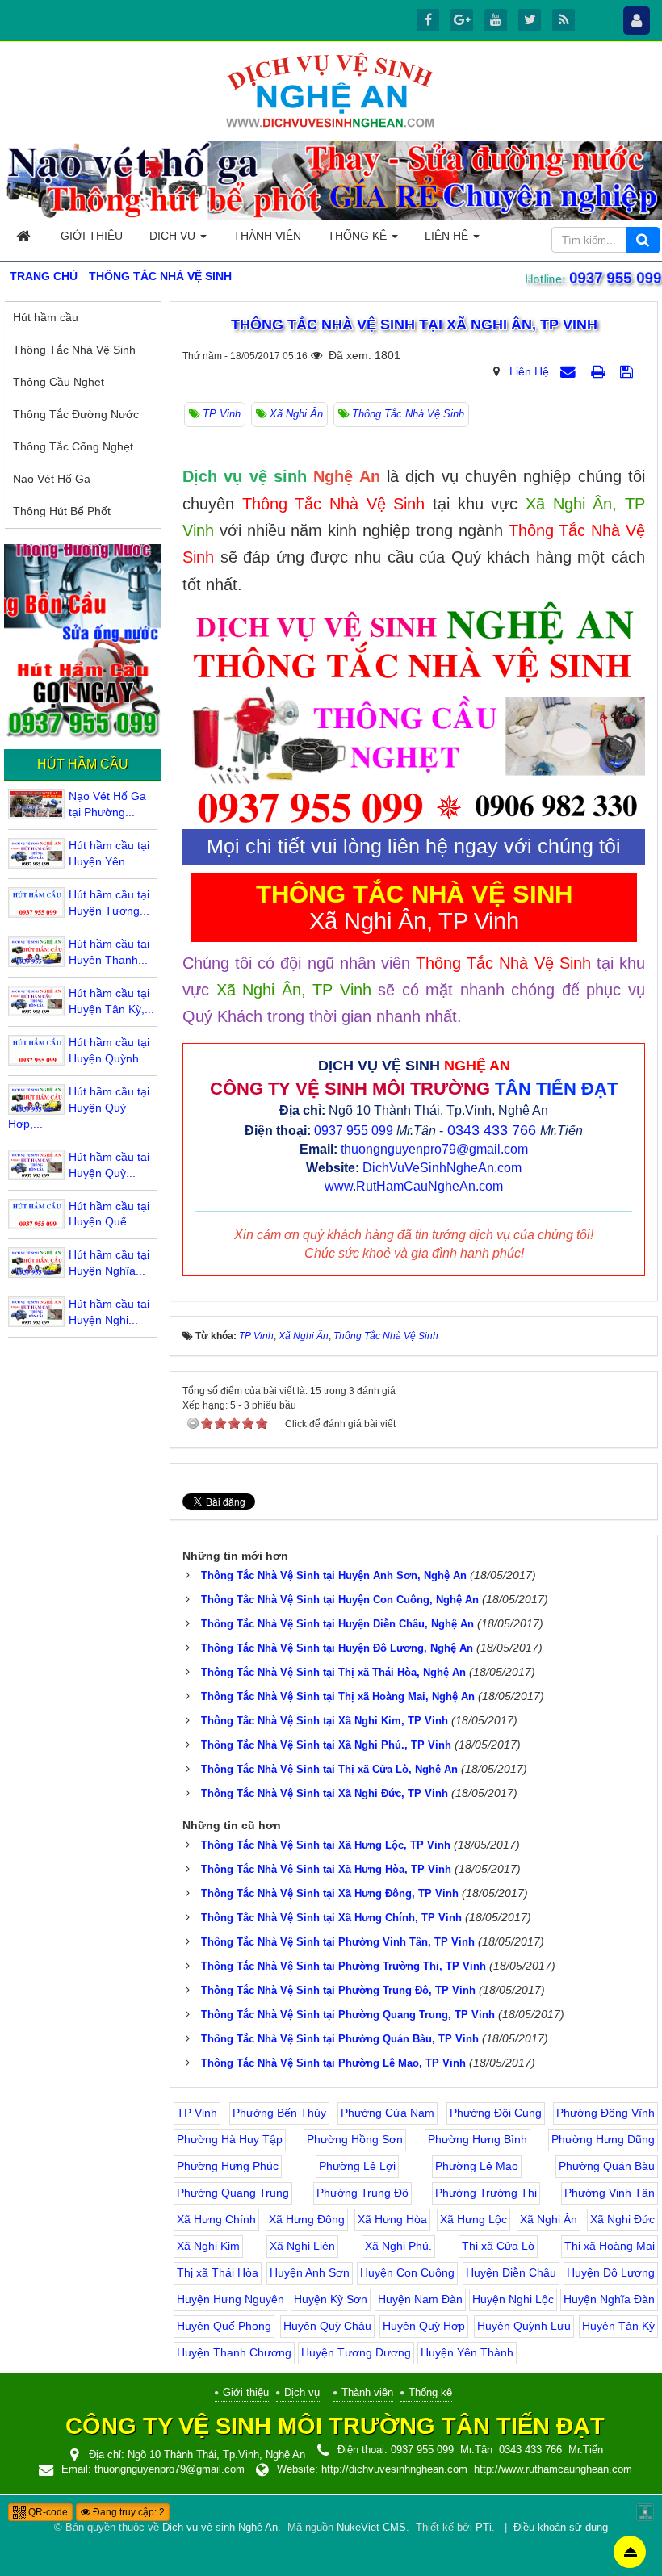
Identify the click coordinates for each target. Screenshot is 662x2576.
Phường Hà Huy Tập (230, 2139)
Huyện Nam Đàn (420, 2299)
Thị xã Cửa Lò (498, 2246)
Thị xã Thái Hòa (218, 2272)
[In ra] (600, 371)
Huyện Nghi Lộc (513, 2299)
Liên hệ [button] (448, 236)
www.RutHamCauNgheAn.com (414, 1186)
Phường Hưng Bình (478, 2139)
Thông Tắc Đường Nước (76, 414)
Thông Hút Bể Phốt (62, 511)
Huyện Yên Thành (467, 2352)
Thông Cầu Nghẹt (59, 382)
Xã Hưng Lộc (473, 2219)
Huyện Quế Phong (224, 2326)
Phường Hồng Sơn (355, 2139)
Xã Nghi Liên (302, 2246)
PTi (484, 2528)
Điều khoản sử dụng (561, 2528)
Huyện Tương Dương (356, 2352)
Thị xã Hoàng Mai (610, 2246)
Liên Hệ (529, 371)
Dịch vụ (302, 2392)
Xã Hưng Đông (307, 2219)
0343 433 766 (492, 1130)
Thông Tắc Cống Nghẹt (73, 446)
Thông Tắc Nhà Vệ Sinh (74, 350)
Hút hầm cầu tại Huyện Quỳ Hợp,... (79, 1108)
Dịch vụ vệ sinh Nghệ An (220, 2528)
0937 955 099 (614, 278)
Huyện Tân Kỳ (618, 2326)
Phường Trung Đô (362, 2193)
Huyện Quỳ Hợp (424, 2326)
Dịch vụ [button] (174, 236)
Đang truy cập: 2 (128, 2512)
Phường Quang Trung (233, 2193)
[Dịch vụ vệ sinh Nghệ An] (331, 90)
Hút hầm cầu (46, 317)
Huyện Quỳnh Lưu (524, 2326)
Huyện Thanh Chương (234, 2352)
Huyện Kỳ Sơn (331, 2299)
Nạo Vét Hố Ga (52, 479)
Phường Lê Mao (477, 2166)
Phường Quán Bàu (607, 2166)
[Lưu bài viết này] (628, 371)
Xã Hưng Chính (216, 2219)
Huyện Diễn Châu (511, 2272)
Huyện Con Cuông (407, 2272)
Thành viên (367, 2392)
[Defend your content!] (645, 2511)
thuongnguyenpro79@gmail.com (434, 1149)
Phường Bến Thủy (279, 2113)
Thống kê (430, 2392)
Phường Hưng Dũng (603, 2139)
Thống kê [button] (359, 236)
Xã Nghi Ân (549, 2219)
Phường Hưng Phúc (228, 2166)
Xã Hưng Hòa (392, 2219)
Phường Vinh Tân (610, 2193)
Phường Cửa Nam (388, 2113)
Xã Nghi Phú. (398, 2246)
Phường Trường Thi (486, 2193)
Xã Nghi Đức (622, 2219)
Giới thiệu (246, 2392)
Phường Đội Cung (496, 2113)
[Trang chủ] (25, 236)
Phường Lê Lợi (357, 2166)
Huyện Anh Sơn (310, 2272)
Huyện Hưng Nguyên (230, 2299)
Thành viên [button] (267, 236)
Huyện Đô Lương (611, 2272)
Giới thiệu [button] (92, 236)
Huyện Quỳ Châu (327, 2326)
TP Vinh (197, 2113)
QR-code (47, 2512)
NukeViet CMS (371, 2528)
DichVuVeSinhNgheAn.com (442, 1168)
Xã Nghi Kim (208, 2246)
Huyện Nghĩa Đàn (609, 2299)
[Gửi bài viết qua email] (570, 371)
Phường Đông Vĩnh (605, 2113)
